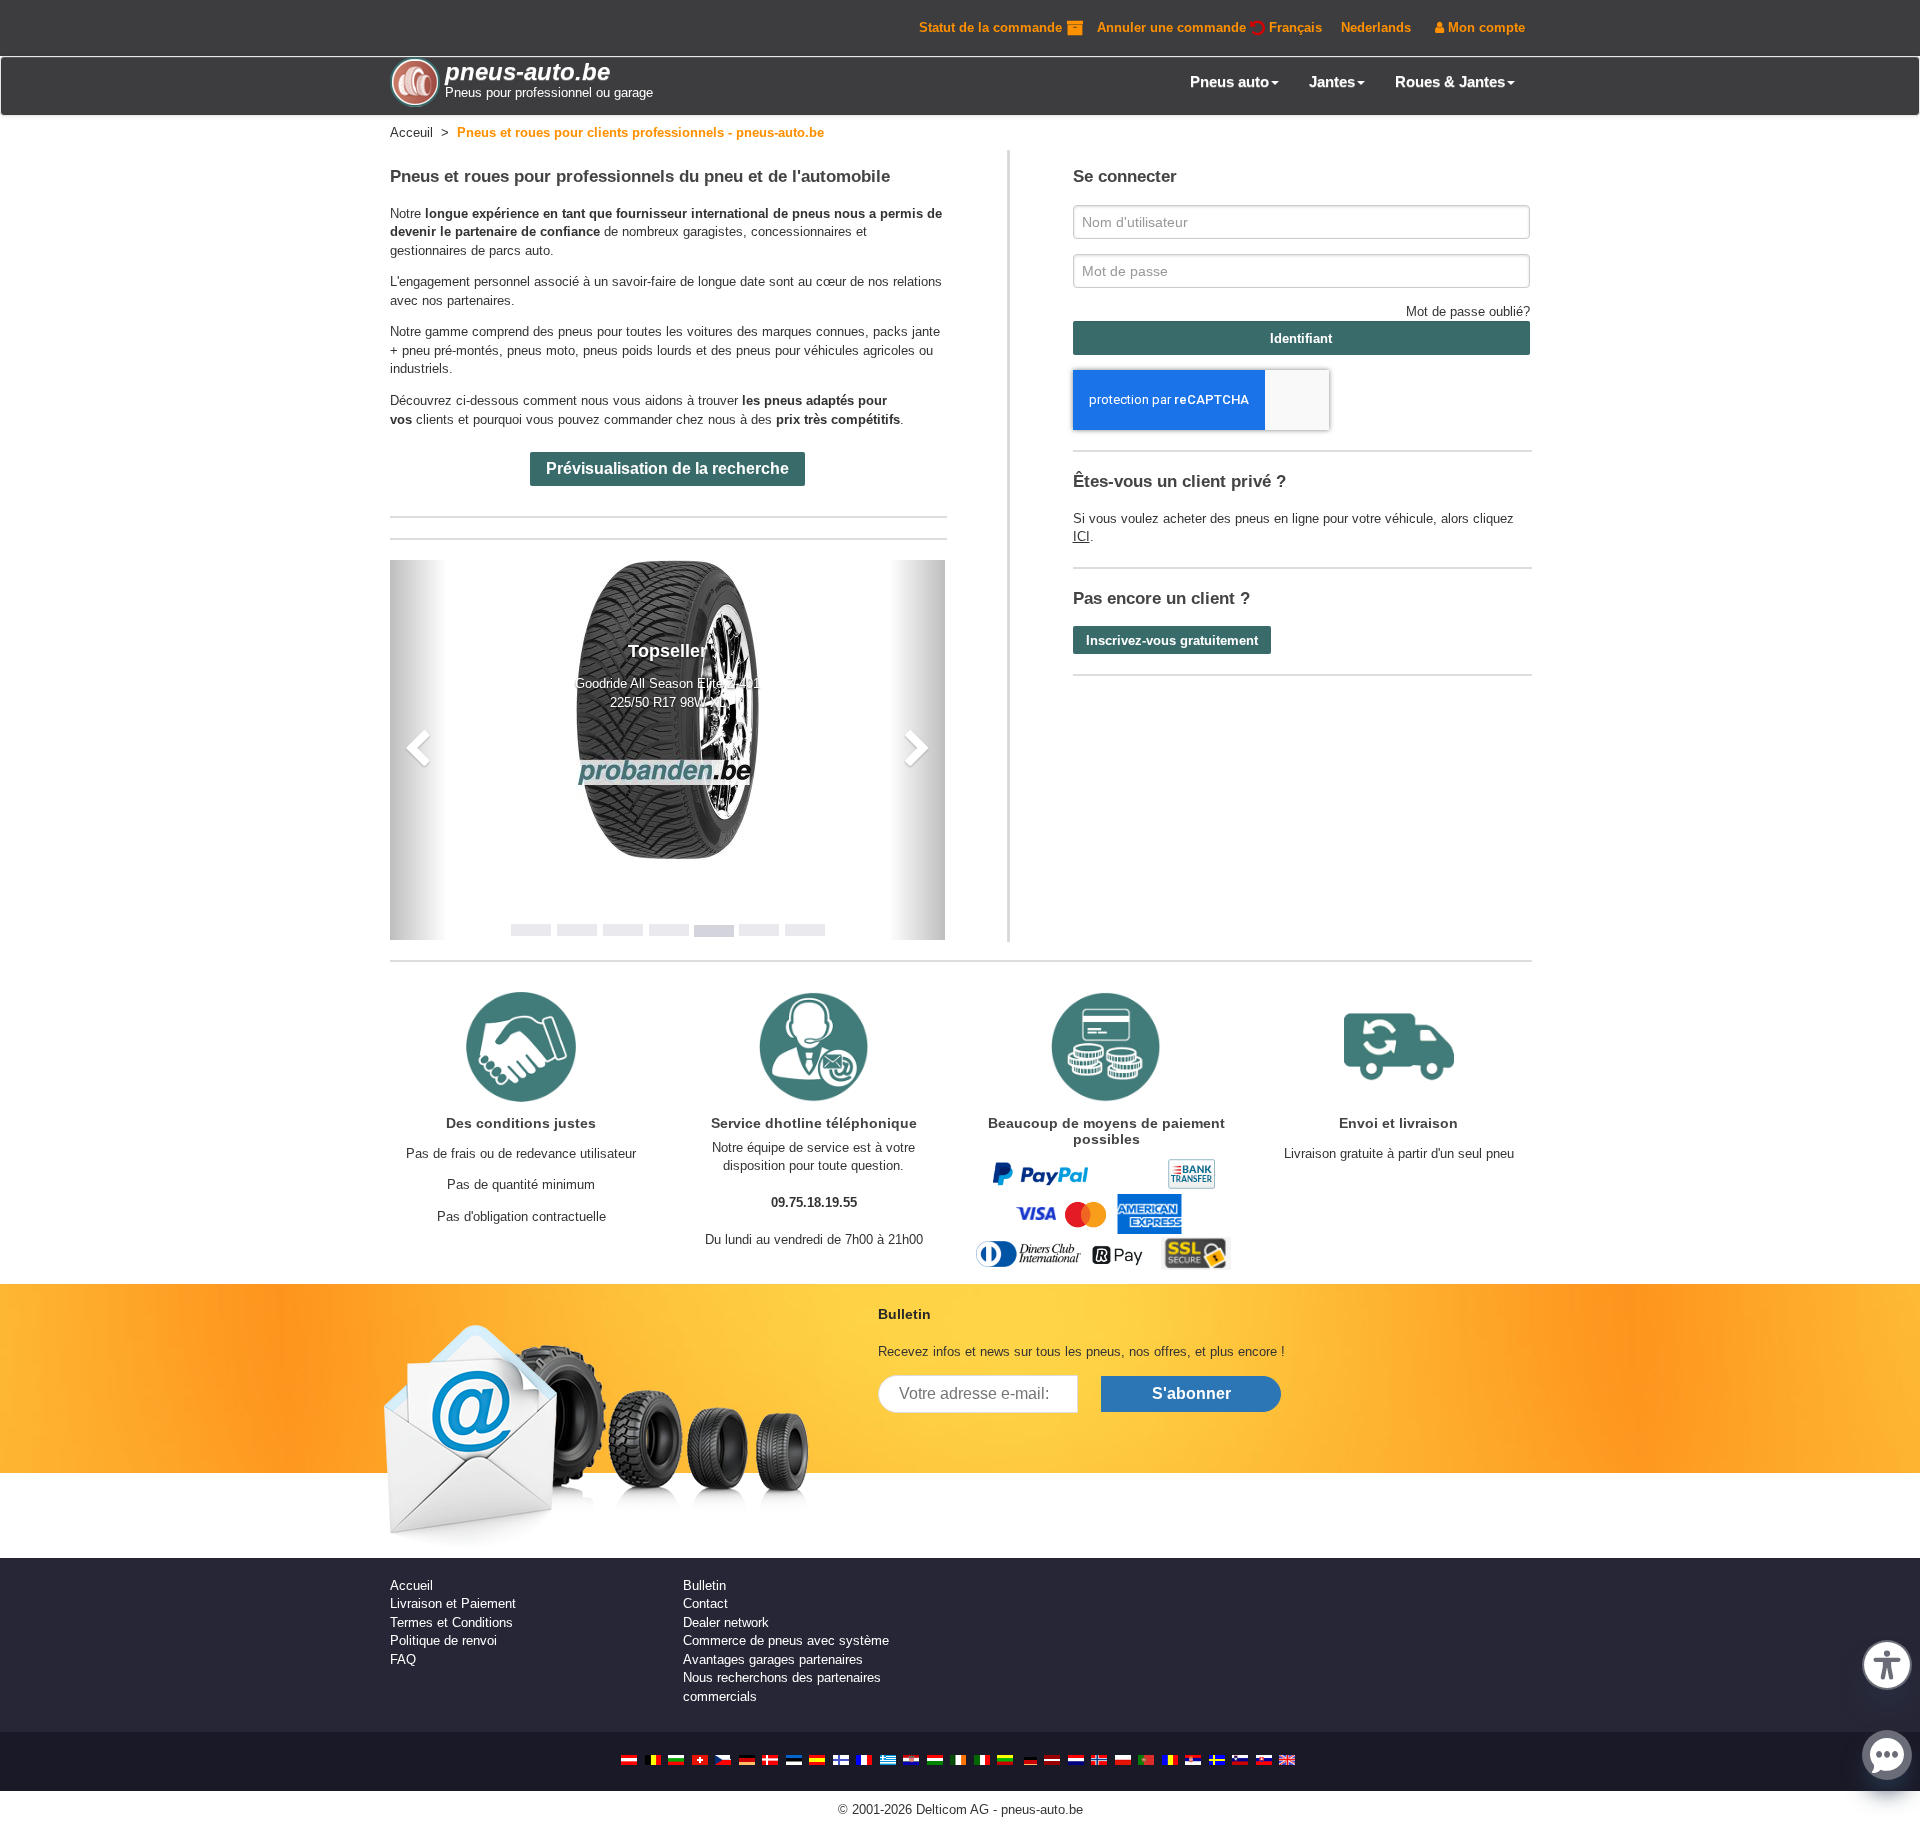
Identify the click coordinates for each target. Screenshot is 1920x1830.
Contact (705, 1603)
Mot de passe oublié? (1468, 311)
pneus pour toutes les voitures (645, 331)
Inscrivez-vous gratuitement (1172, 640)
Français (1295, 27)
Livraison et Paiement (453, 1603)
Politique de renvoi (443, 1640)
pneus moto (541, 350)
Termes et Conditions (451, 1622)
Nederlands (1376, 27)
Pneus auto (1229, 81)
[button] (1887, 1663)
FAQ (403, 1659)
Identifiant (1301, 338)
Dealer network (726, 1622)
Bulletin (704, 1585)
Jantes (1332, 81)
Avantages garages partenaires (773, 1659)
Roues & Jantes (1450, 81)
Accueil (411, 1585)
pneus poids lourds (637, 350)
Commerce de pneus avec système (786, 1640)
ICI (1081, 536)
